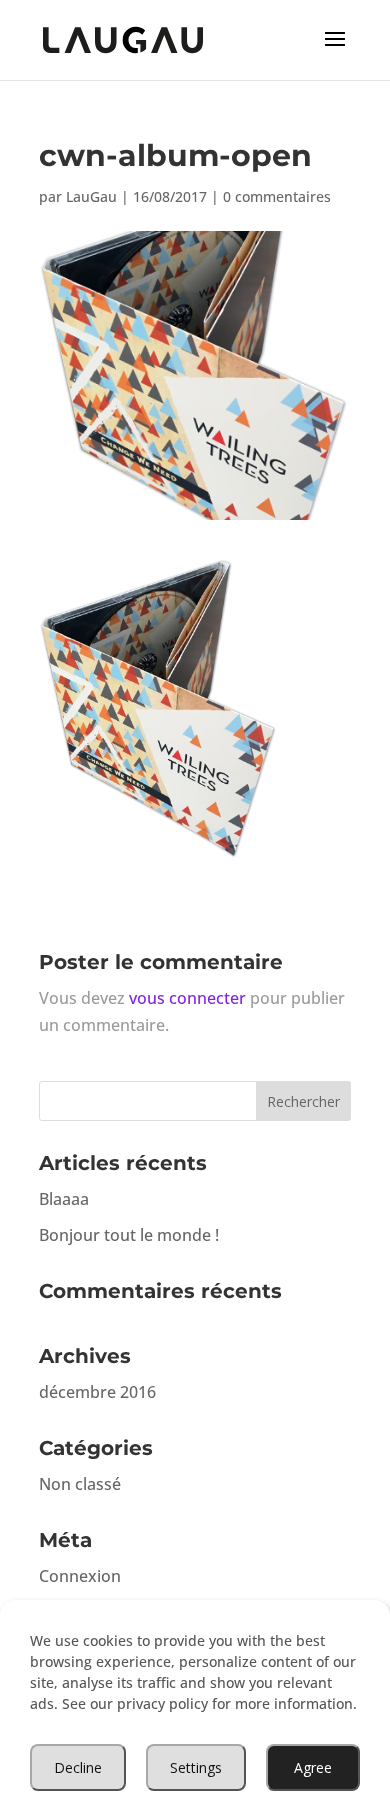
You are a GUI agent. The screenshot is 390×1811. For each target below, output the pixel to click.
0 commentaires (277, 196)
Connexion (80, 1576)
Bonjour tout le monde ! (129, 1235)
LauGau (91, 196)
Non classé (80, 1484)
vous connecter (187, 998)
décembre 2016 (97, 1392)
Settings (196, 1767)
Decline (78, 1767)
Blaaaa (64, 1199)
